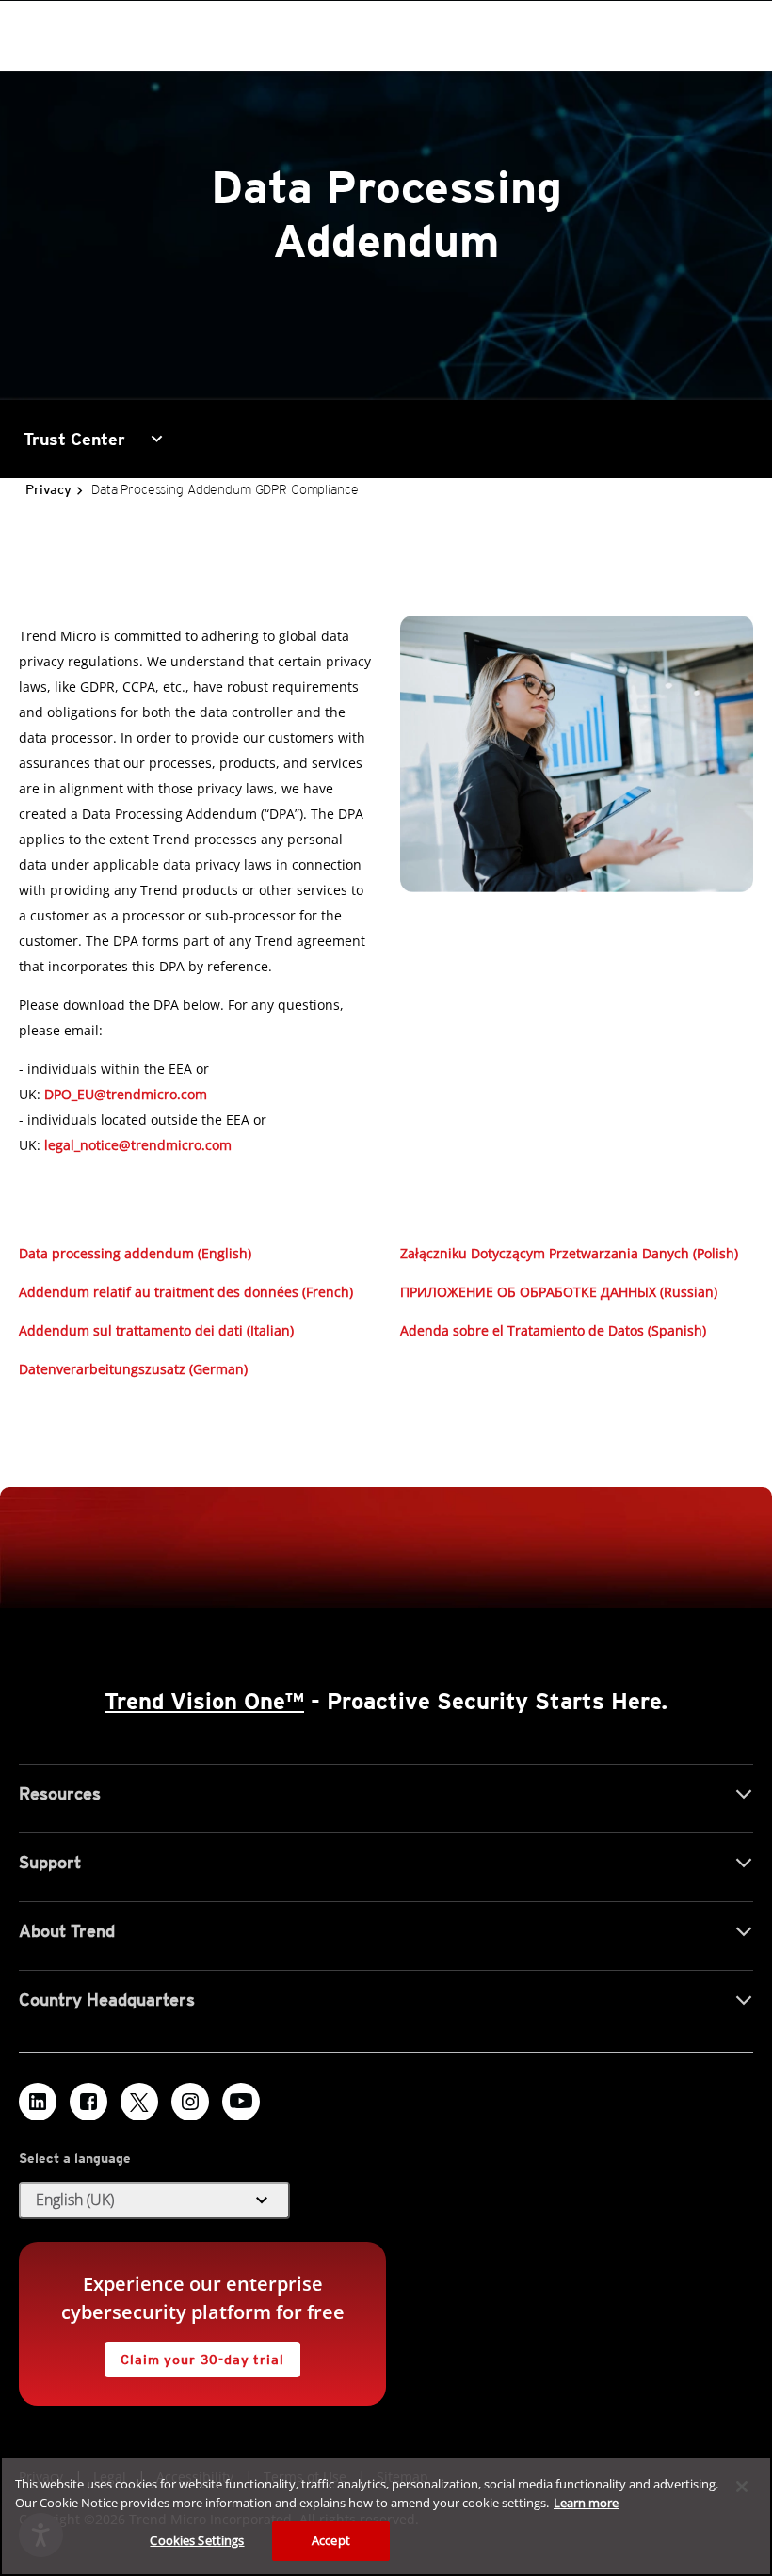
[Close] (742, 2487)
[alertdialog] (386, 2516)
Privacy (48, 489)
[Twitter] (139, 2102)
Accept (331, 2540)
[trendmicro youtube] (241, 2102)
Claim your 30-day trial (194, 2354)
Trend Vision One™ (204, 1701)
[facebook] (88, 2102)
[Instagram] (190, 2102)
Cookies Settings (197, 2540)
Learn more (586, 2503)
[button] (135, 1253)
